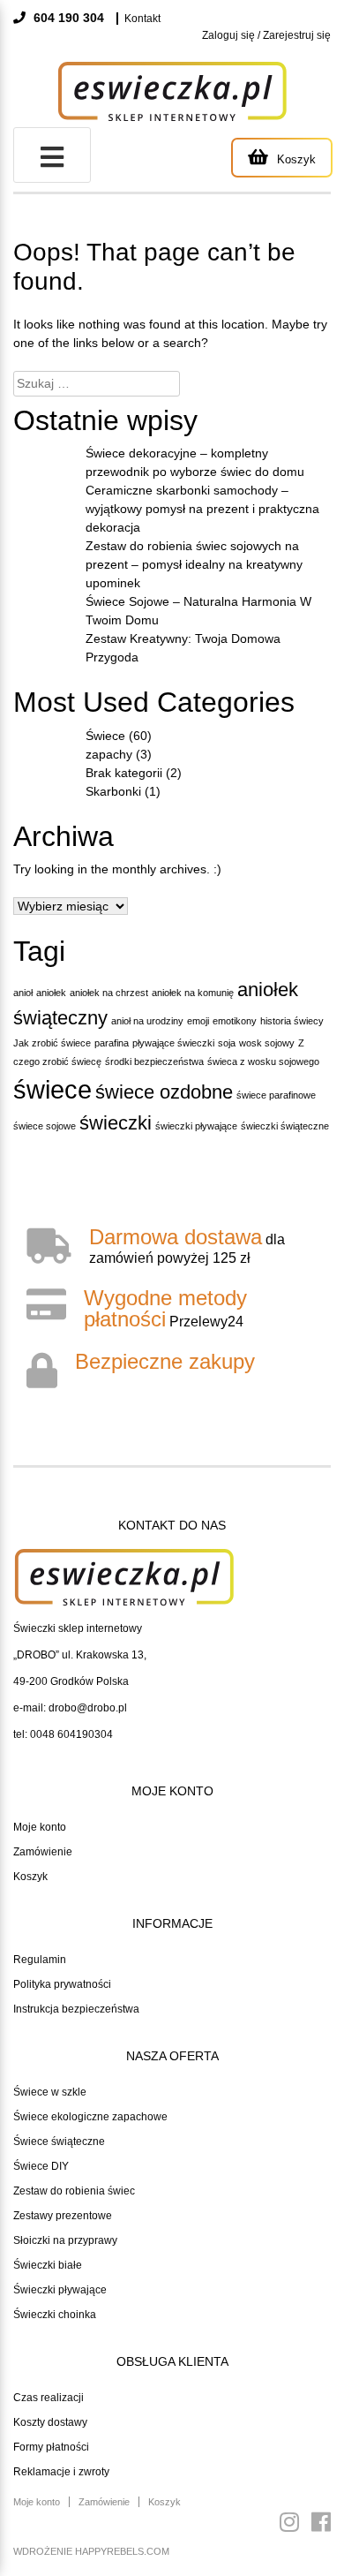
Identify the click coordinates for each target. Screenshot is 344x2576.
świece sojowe (45, 1126)
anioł (23, 993)
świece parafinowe (276, 1095)
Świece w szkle (50, 2092)
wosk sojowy (267, 1043)
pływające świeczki (173, 1043)
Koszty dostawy (50, 2422)
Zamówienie (43, 1852)
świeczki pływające (196, 1126)
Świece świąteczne (59, 2142)
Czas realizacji (49, 2398)
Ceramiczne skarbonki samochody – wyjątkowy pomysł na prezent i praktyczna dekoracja (202, 509)
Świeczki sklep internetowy (78, 1628)
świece (52, 1089)
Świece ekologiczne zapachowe (90, 2117)
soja (227, 1043)
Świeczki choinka (55, 2315)
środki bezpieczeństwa (154, 1061)
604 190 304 (67, 18)
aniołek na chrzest (109, 993)
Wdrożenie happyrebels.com (91, 2551)
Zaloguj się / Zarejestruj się (266, 35)
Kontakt (142, 19)
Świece (105, 736)
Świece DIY (41, 2166)
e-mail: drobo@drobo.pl (70, 1708)
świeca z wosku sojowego (263, 1061)
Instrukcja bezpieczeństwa (76, 2009)
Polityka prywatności (62, 1984)
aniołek (51, 993)
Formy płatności (51, 2447)
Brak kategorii (124, 773)
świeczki (116, 1123)
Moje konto (40, 1827)
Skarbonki (113, 791)
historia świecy (292, 1021)
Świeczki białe (48, 2265)
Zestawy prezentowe (63, 2216)
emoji (198, 1021)
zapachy (109, 754)
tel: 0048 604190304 (63, 1734)
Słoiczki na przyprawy (65, 2240)
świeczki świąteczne (285, 1126)
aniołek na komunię (193, 993)
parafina (112, 1043)
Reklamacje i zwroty (61, 2472)
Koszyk (30, 1877)
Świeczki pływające (60, 2290)
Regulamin (40, 1960)
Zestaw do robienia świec (74, 2191)
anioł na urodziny (147, 1021)
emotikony (235, 1021)
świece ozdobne (164, 1092)
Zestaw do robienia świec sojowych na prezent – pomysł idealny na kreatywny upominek (194, 564)
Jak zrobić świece (52, 1043)
